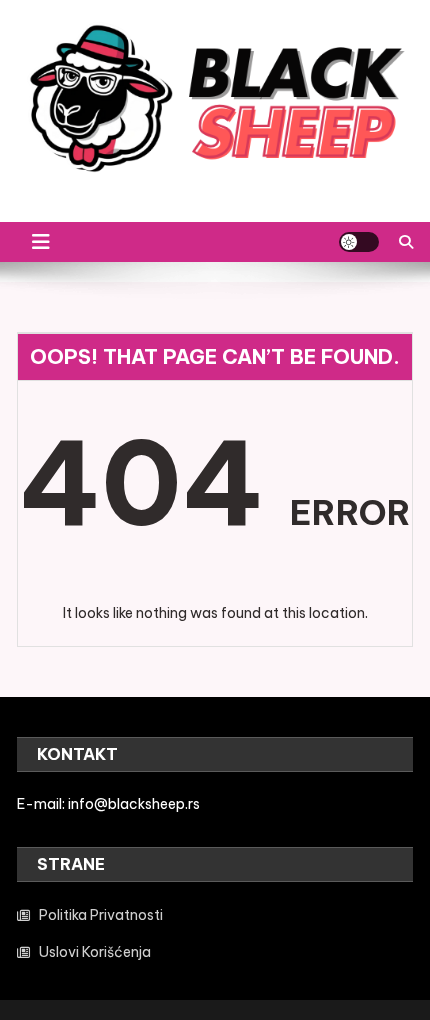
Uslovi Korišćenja (95, 952)
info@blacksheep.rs (134, 804)
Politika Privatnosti (101, 915)
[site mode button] (359, 242)
